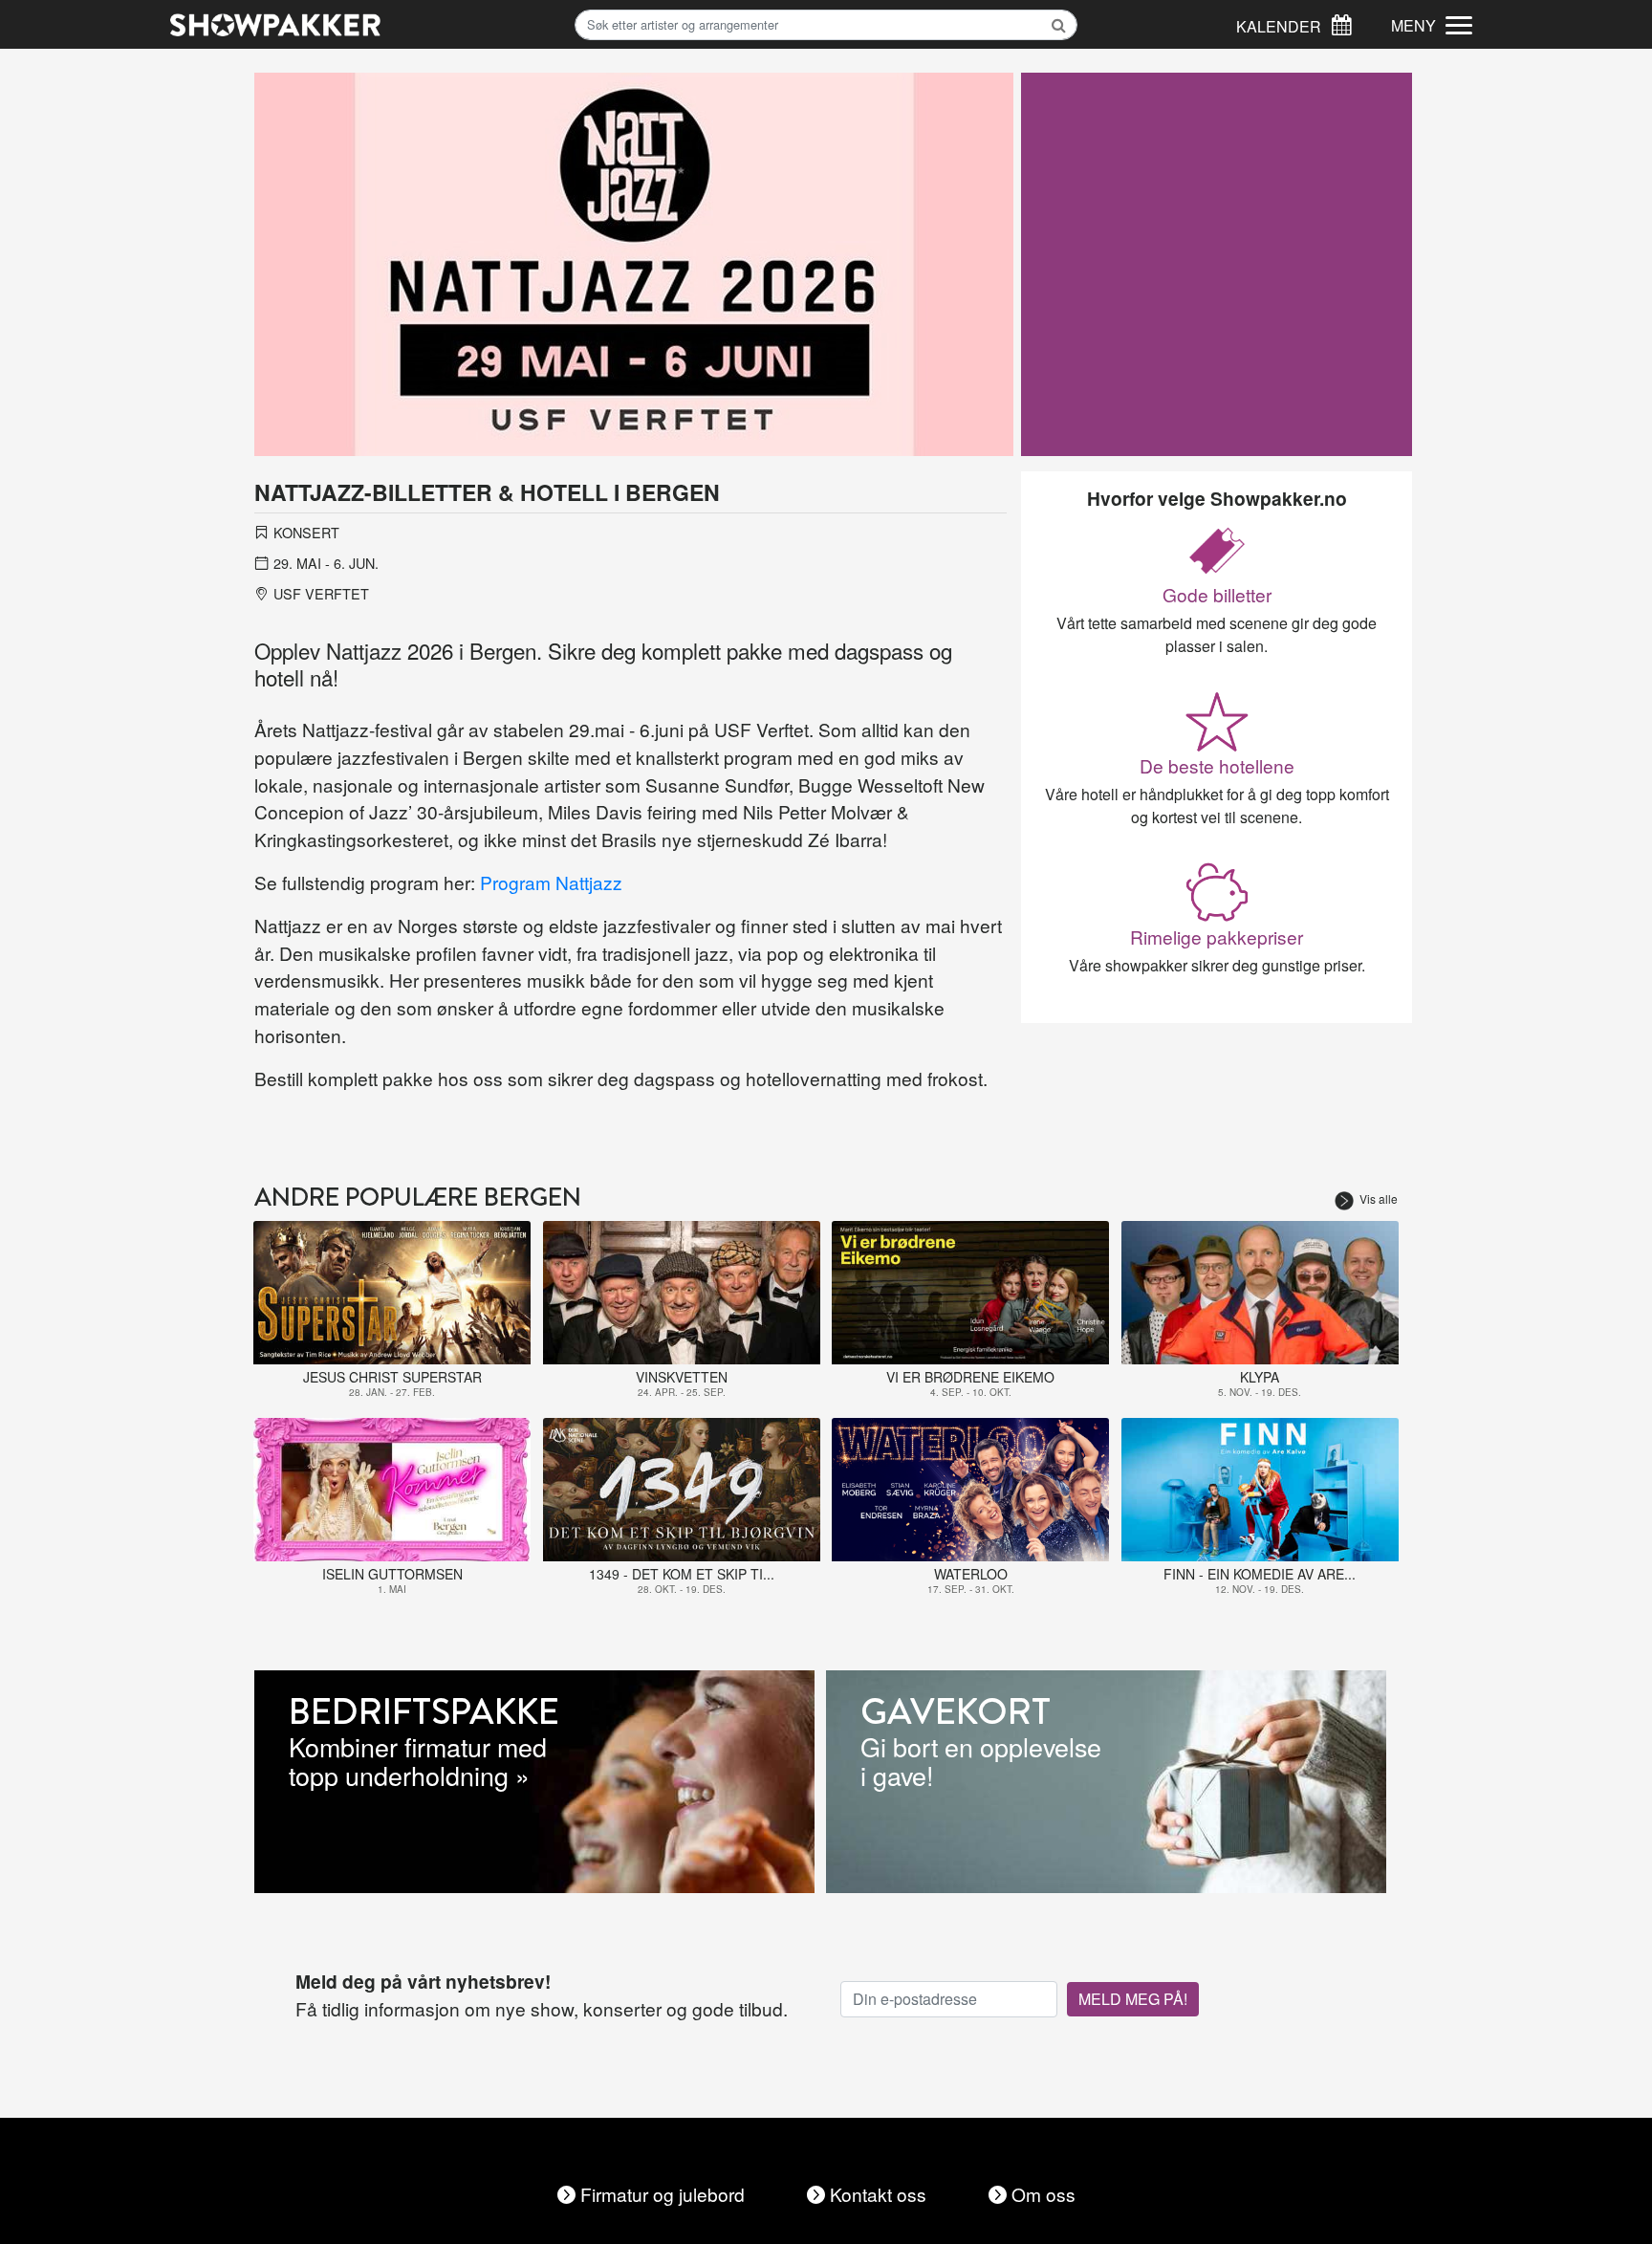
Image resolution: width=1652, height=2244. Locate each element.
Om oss (1043, 2194)
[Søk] (1341, 22)
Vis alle (1379, 1198)
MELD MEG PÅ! (1133, 1999)
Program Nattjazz (551, 882)
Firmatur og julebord (663, 2194)
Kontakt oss (878, 2194)
